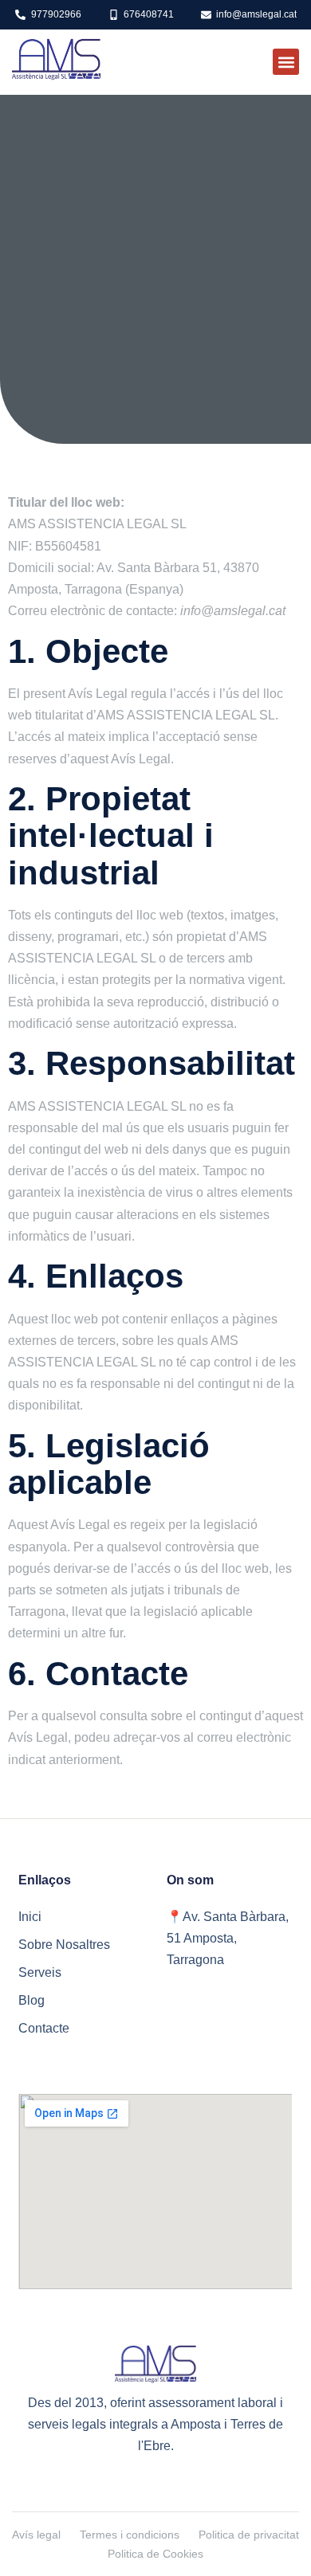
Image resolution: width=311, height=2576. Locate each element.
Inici (30, 1917)
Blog (31, 2000)
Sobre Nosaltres (64, 1945)
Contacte (44, 2028)
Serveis (40, 1972)
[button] (286, 62)
